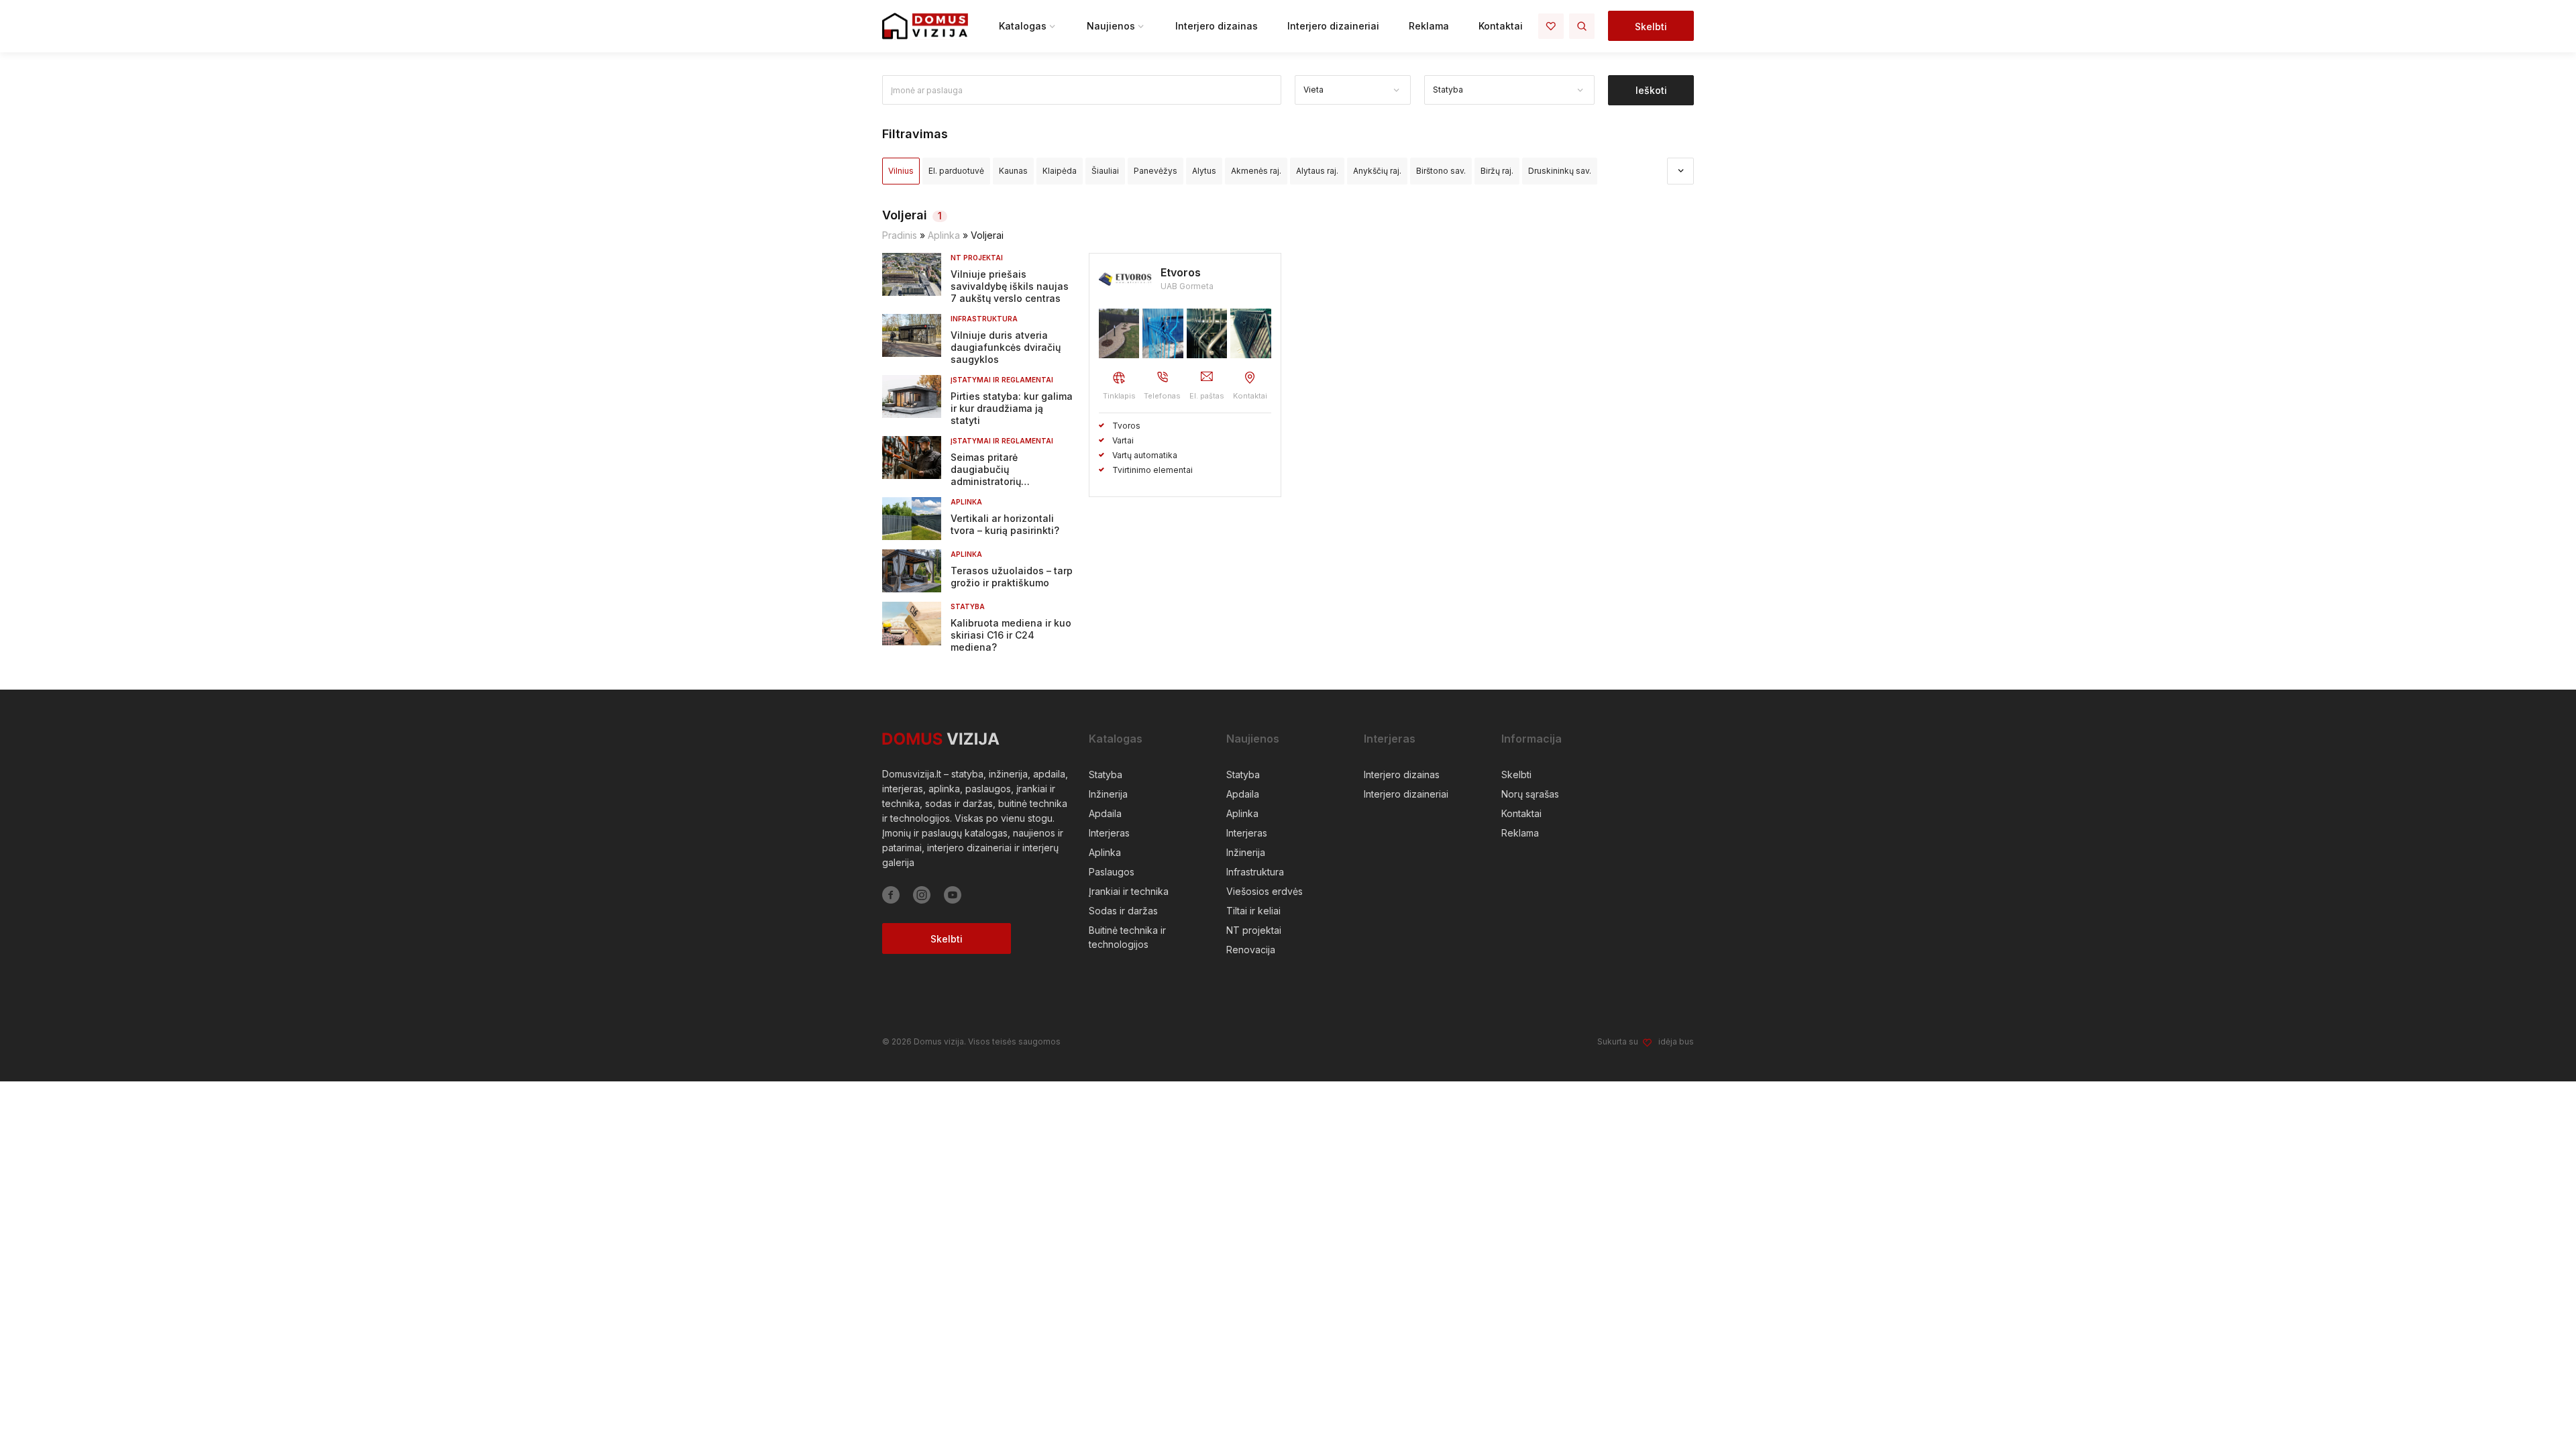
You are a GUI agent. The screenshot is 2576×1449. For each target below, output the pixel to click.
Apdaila (1105, 813)
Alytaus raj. (1317, 171)
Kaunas (1013, 171)
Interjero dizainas (1217, 26)
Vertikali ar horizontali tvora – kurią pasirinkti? (1005, 524)
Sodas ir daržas (1123, 911)
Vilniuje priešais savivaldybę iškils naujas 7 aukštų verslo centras (1010, 286)
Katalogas (1023, 26)
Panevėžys (1156, 171)
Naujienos (1111, 26)
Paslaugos (1112, 872)
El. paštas (1207, 396)
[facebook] (891, 895)
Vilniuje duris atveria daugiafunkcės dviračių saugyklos (1006, 347)
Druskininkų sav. (1560, 171)
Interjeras (1109, 833)
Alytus (1204, 171)
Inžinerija (1108, 794)
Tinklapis (1119, 396)
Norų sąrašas (1530, 794)
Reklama (1429, 26)
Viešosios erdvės (1265, 891)
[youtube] (953, 895)
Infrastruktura (984, 319)
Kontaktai (1501, 26)
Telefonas (1162, 396)
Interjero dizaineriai (1333, 26)
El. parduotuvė (956, 171)
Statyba (968, 606)
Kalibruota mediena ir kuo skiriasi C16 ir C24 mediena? (1011, 635)
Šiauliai (1105, 171)
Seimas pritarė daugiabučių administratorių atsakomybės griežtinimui (1011, 475)
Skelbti (1651, 26)
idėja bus (1676, 1041)
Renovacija (1251, 950)
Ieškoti (1651, 90)
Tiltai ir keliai (1253, 911)
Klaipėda (1060, 171)
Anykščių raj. (1377, 171)
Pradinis (900, 235)
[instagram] (922, 895)
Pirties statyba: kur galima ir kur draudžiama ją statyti (1012, 408)
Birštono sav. (1441, 171)
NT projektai (977, 258)
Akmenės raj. (1256, 171)
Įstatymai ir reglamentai (1002, 380)
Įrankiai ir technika (1129, 891)
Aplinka (944, 235)
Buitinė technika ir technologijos (1127, 937)
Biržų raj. (1497, 171)
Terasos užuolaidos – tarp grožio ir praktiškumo (1012, 577)
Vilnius (901, 171)
